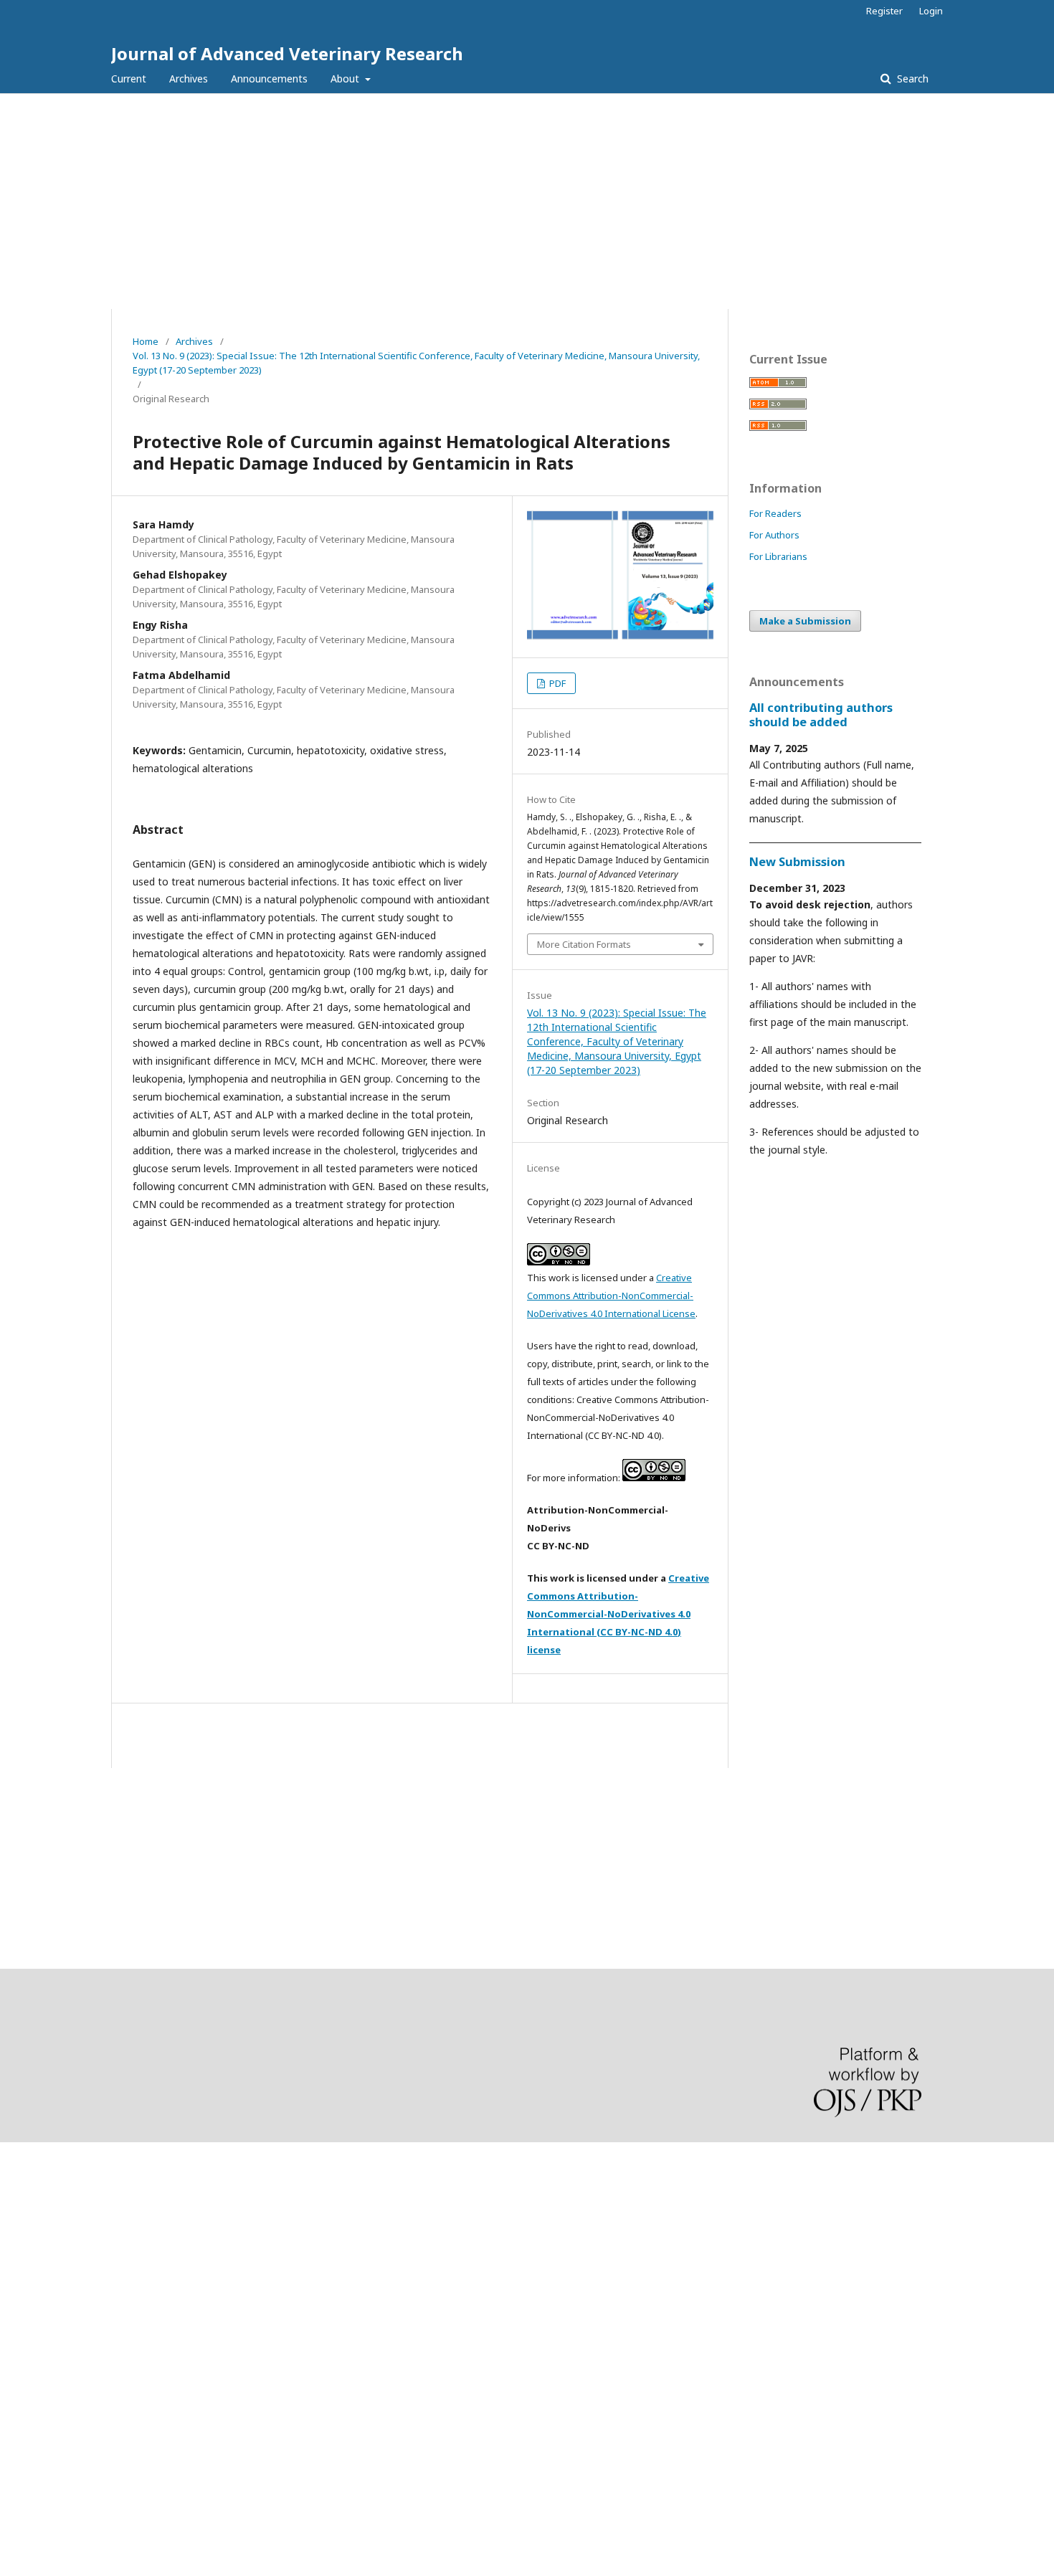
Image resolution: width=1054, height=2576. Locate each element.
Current (129, 79)
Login (931, 11)
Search (911, 79)
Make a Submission (805, 621)
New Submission (797, 862)
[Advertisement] (527, 201)
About (346, 79)
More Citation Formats (584, 944)
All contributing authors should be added (821, 715)
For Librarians (778, 556)
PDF (556, 683)
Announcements (269, 79)
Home (146, 341)
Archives (189, 79)
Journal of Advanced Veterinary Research (287, 53)
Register (884, 11)
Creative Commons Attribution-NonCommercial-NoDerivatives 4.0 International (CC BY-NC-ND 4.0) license (618, 1614)
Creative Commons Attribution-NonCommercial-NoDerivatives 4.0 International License (611, 1296)
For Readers (775, 513)
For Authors (774, 535)
